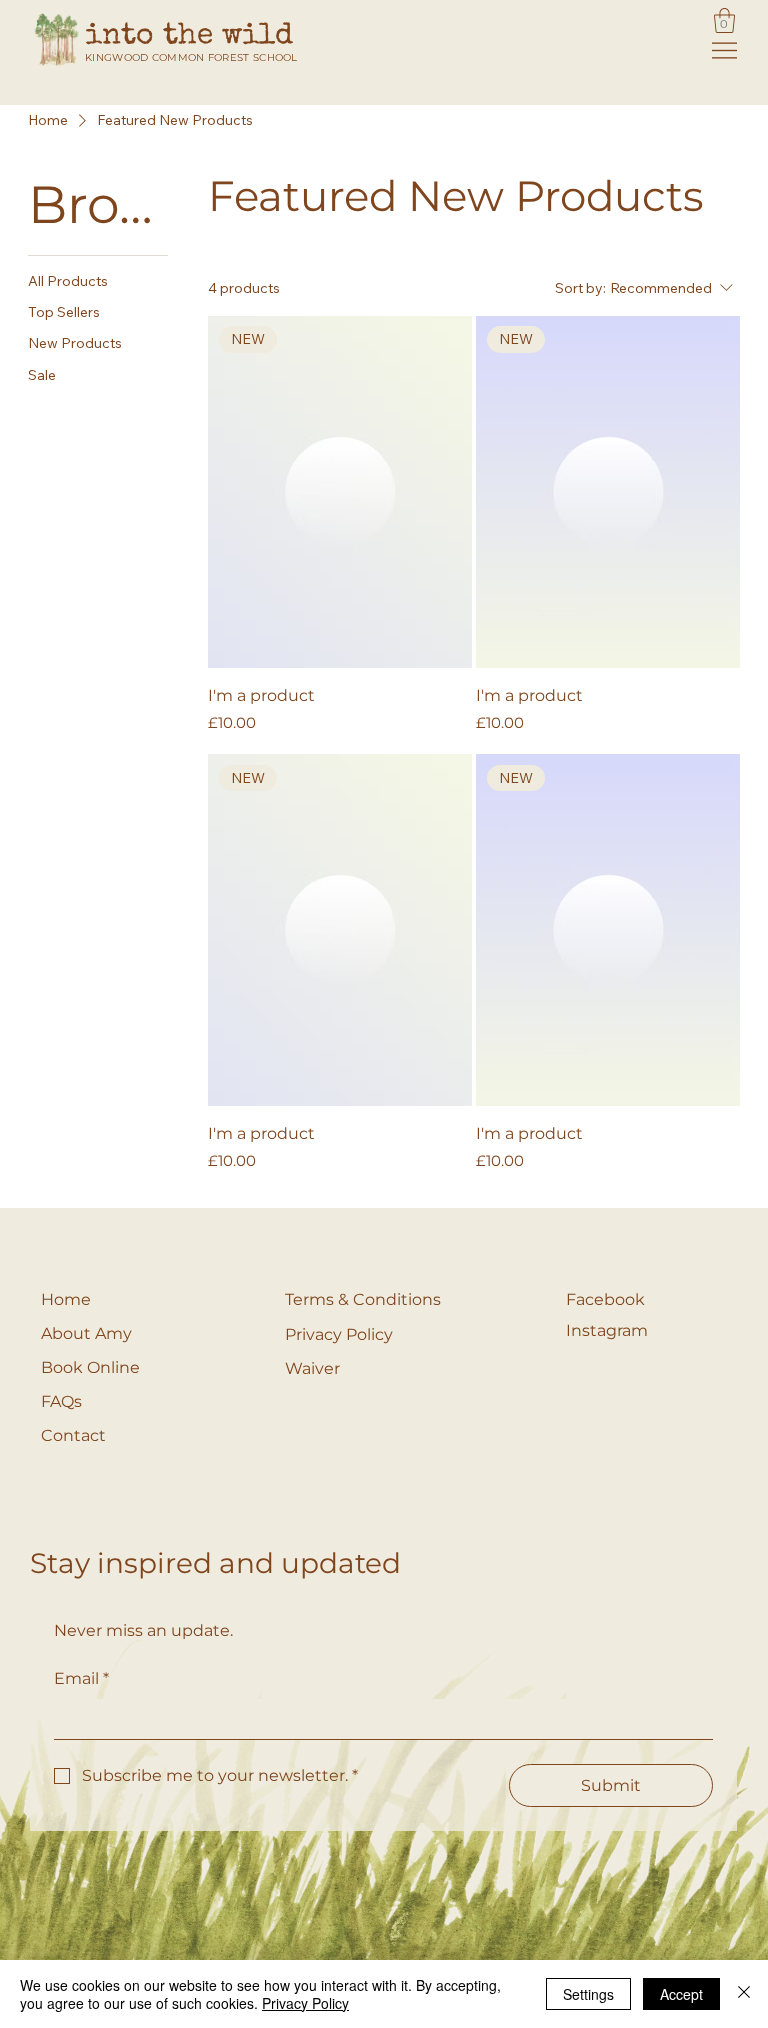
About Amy (86, 1333)
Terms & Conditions (363, 1299)
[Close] (744, 1994)
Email (81, 1678)
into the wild (189, 37)
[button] (724, 20)
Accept (681, 1994)
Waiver (312, 1368)
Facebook (605, 1299)
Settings (588, 1994)
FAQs (61, 1401)
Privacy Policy (339, 1334)
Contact (73, 1435)
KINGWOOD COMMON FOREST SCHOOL (191, 57)
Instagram (607, 1330)
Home (66, 1299)
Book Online (90, 1367)
